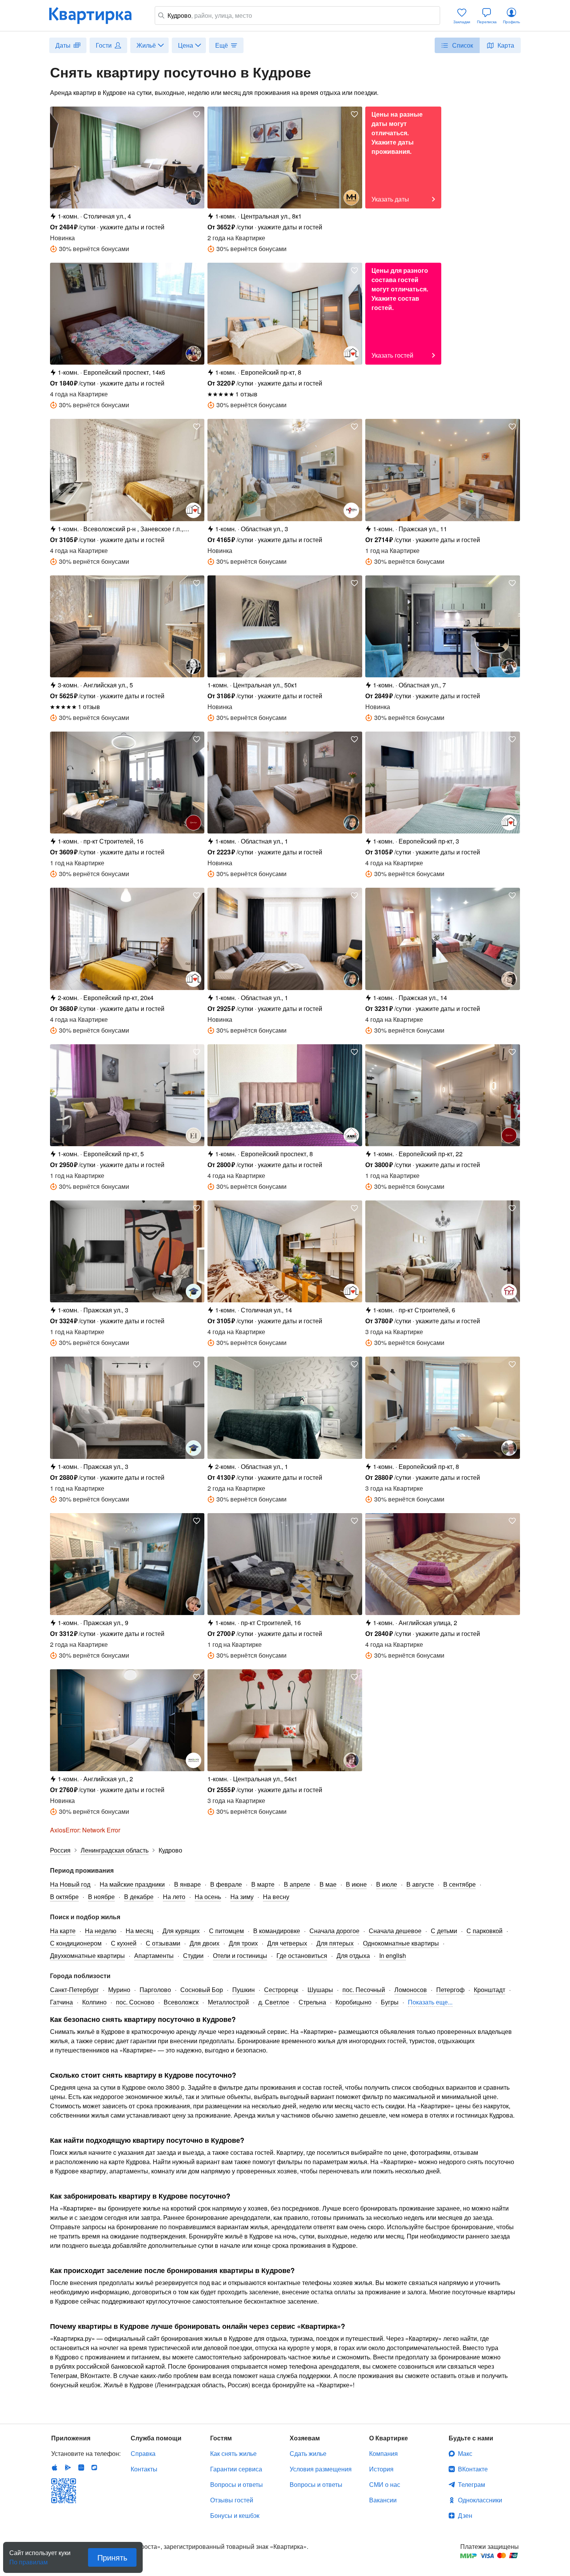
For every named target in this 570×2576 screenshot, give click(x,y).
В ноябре (101, 1897)
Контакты (144, 2469)
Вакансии (383, 2500)
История (381, 2469)
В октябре (64, 1897)
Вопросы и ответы (237, 2484)
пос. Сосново (135, 2002)
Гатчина (61, 2002)
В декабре (139, 1897)
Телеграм (472, 2484)
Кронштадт (490, 1990)
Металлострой (228, 2002)
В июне (356, 1884)
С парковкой (484, 1931)
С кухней (124, 1943)
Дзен (465, 2515)
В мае (328, 1884)
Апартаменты (154, 1955)
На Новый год (70, 1884)
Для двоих (205, 1943)
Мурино (119, 1990)
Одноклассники (480, 2500)
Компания (383, 2453)
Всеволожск (181, 2002)
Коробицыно (353, 2002)
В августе (420, 1884)
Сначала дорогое (334, 1931)
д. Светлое (274, 2002)
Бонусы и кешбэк (235, 2515)
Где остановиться (302, 1955)
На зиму (242, 1897)
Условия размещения (321, 2469)
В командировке (277, 1931)
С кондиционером (76, 1943)
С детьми (444, 1931)
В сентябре (459, 1884)
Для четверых (287, 1943)
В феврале (226, 1884)
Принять (112, 2557)
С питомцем (226, 1931)
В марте (263, 1884)
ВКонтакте (473, 2469)
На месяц (139, 1931)
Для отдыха (353, 1955)
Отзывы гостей (232, 2500)
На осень (208, 1897)
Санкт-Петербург (74, 1990)
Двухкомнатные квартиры (87, 1955)
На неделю (101, 1931)
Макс (465, 2453)
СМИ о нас (385, 2484)
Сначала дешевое (395, 1931)
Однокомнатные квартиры (401, 1943)
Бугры (390, 2002)
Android (68, 2468)
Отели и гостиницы (240, 1955)
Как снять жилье (233, 2453)
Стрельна (312, 2002)
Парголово (155, 1990)
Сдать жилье (308, 2453)
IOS (55, 2468)
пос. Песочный (364, 1990)
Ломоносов (411, 1990)
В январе (187, 1884)
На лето (174, 1897)
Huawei (81, 2468)
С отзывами (163, 1943)
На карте (63, 1931)
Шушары (320, 1990)
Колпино (94, 2002)
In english (393, 1955)
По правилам (28, 2559)
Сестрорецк (281, 1990)
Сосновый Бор (202, 1990)
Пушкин (244, 1990)
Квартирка (96, 15)
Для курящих (181, 1931)
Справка (143, 2453)
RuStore (94, 2468)
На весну (276, 1897)
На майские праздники (132, 1884)
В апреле (297, 1884)
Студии (193, 1955)
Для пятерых (335, 1943)
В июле (387, 1884)
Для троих (243, 1943)
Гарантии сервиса (236, 2469)
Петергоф (450, 1990)
